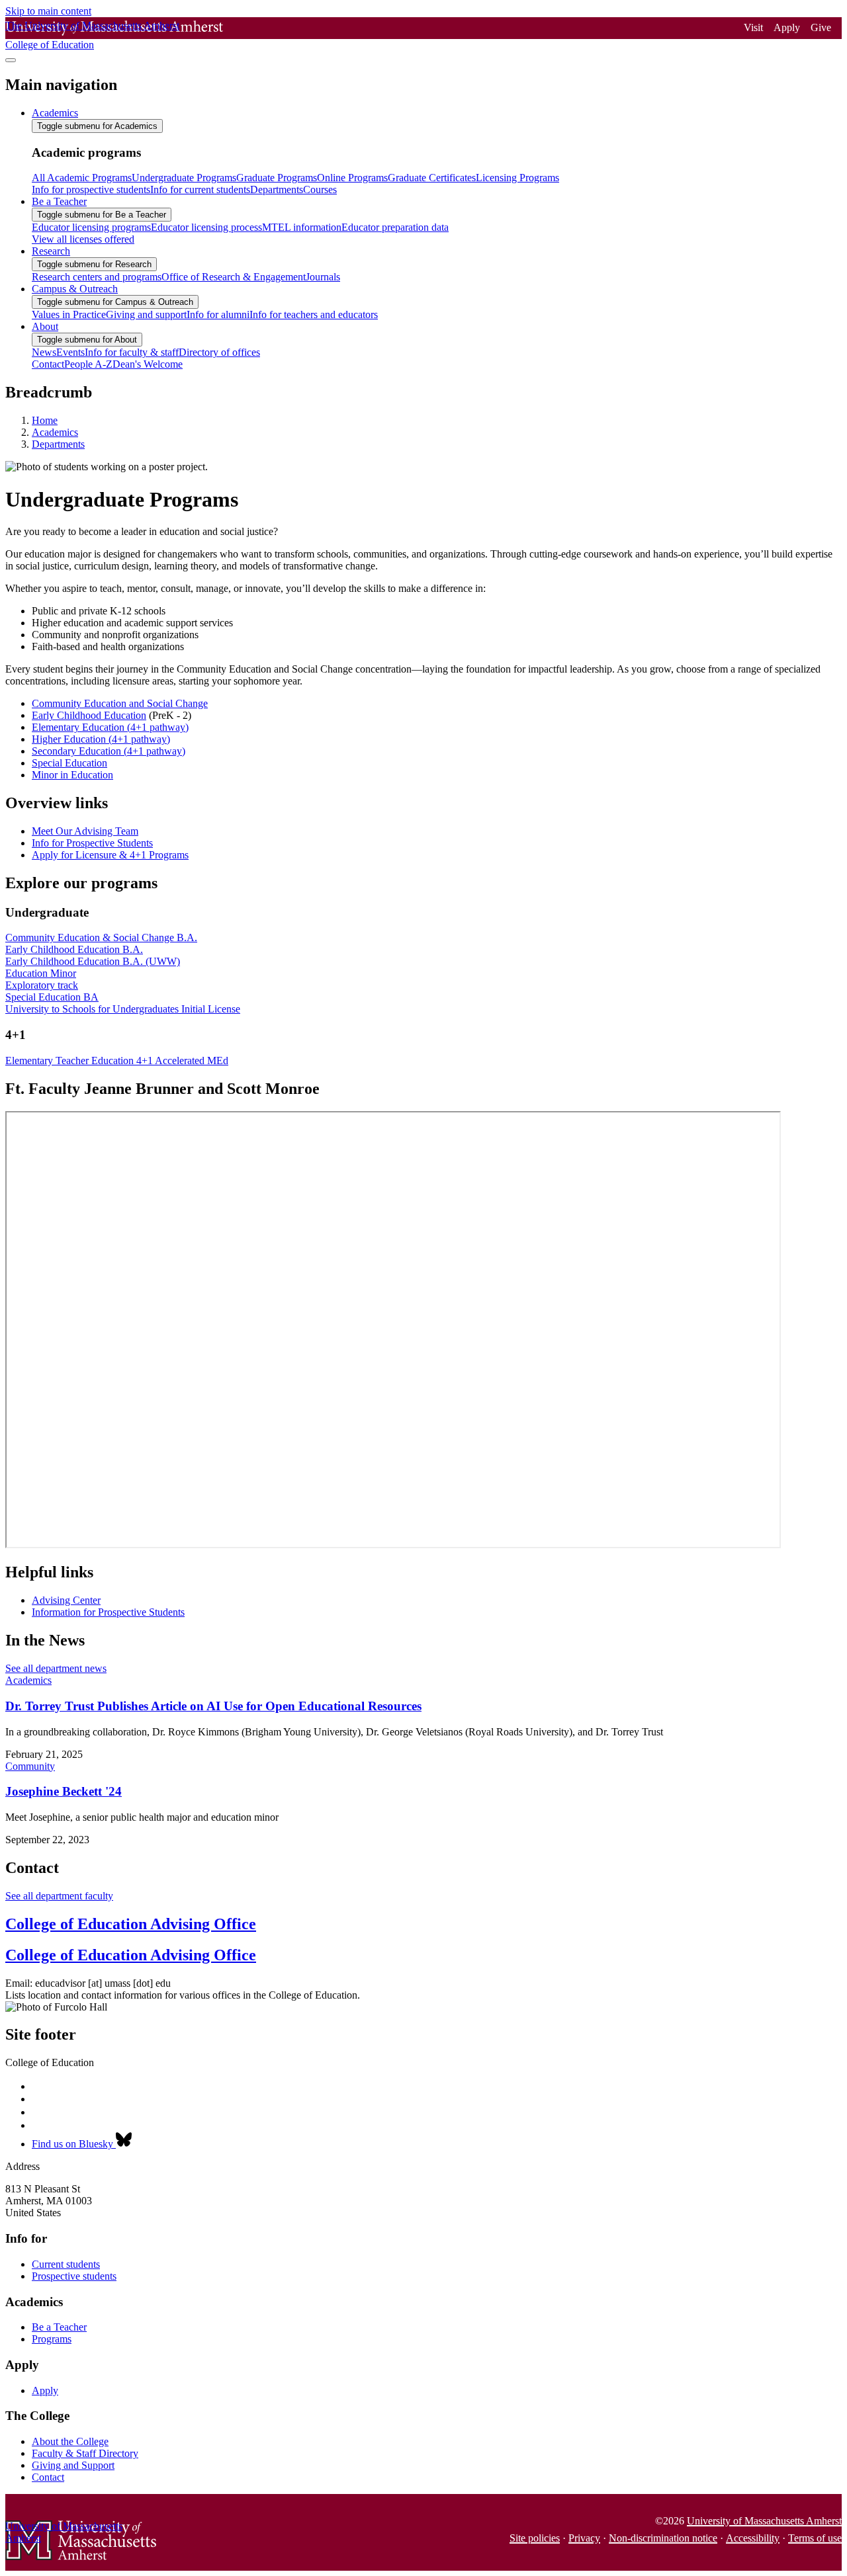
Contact (48, 2477)
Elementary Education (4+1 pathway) (110, 727)
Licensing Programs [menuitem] (517, 178)
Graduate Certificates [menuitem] (432, 178)
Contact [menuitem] (48, 364)
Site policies (535, 2538)
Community (30, 1766)
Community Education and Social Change (120, 703)
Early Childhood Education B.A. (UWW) (93, 961)
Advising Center (66, 1600)
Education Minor (41, 973)
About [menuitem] (45, 326)
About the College (70, 2441)
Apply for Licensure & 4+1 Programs (110, 855)
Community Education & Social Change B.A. (101, 937)
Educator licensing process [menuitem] (206, 227)
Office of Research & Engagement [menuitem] (234, 277)
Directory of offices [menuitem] (219, 352)
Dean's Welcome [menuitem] (148, 364)
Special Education (69, 763)
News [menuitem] (44, 352)
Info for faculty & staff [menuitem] (132, 352)
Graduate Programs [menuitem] (277, 178)
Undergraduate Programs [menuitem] (184, 178)
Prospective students (74, 2276)
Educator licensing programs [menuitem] (91, 227)
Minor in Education (72, 775)
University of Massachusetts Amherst (764, 2521)
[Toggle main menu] (11, 60)
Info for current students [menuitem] (200, 189)
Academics (55, 432)
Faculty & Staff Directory (85, 2453)
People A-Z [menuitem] (88, 364)
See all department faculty (59, 1896)
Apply (787, 27)
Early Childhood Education (89, 715)
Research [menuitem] (51, 251)
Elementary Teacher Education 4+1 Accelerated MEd (117, 1060)
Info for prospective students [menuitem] (91, 189)
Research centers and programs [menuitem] (97, 277)
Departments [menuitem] (277, 189)
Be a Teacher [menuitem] (59, 201)
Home (45, 420)
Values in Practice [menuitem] (69, 314)
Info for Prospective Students (92, 843)
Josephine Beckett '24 (64, 1791)
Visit (753, 27)
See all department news (56, 1668)
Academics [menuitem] (55, 113)
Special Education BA (52, 997)
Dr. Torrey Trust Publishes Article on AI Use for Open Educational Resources (213, 1706)
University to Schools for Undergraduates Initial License (123, 1009)
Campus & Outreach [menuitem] (75, 289)
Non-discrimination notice (663, 2538)
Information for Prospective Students (108, 1612)
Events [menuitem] (70, 352)
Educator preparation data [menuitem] (395, 227)
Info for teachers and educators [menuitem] (314, 314)
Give (821, 27)
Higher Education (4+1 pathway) (101, 739)
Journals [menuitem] (323, 277)
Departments (58, 444)
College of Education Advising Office (131, 1924)
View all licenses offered (83, 239)
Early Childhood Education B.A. (74, 949)
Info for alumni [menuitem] (218, 314)
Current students (66, 2264)
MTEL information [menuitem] (302, 227)
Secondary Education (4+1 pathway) (109, 751)
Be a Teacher (59, 2327)
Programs (52, 2339)
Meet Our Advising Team (85, 831)
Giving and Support (73, 2465)
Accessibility (753, 2538)
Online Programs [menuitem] (352, 178)
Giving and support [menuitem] (146, 314)
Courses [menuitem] (320, 189)
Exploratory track (42, 985)
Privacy (584, 2538)
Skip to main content (48, 11)
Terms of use (815, 2538)
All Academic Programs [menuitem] (82, 178)
